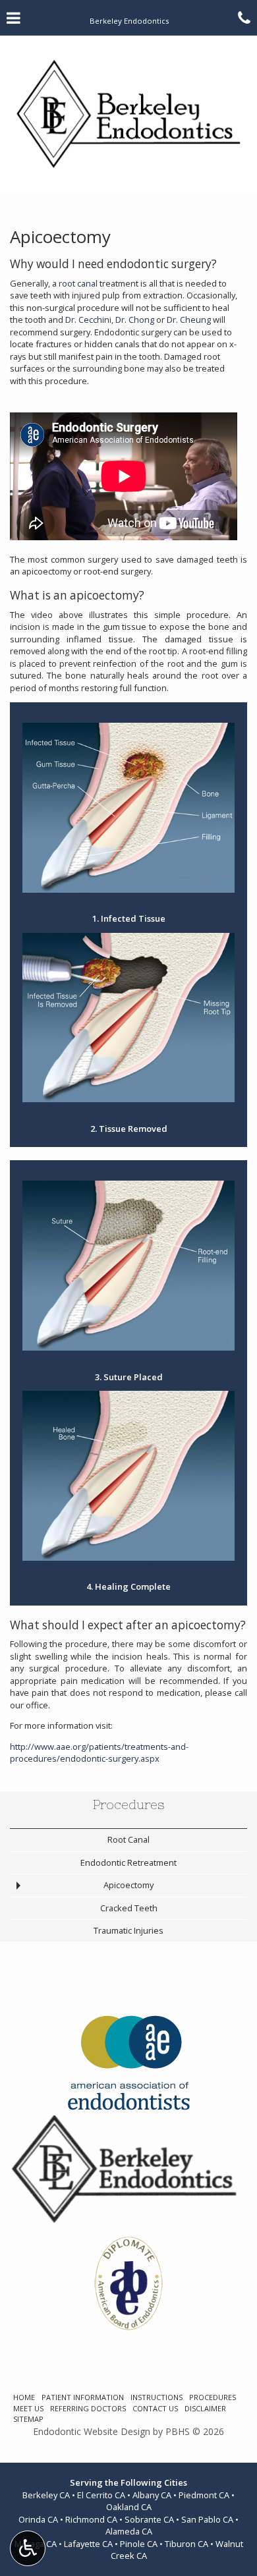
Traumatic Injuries (128, 1930)
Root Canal (128, 1839)
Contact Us (155, 2408)
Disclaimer (205, 2408)
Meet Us (28, 2408)
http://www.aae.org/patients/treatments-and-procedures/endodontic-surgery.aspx (99, 1753)
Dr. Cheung (189, 320)
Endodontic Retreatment (128, 1862)
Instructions (157, 2397)
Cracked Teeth (129, 1908)
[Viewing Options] (28, 2548)
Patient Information (83, 2397)
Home (24, 2397)
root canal (78, 283)
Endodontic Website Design (92, 2431)
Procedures (128, 1805)
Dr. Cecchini (88, 320)
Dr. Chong (135, 320)
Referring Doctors (88, 2408)
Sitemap (28, 2419)
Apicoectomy (128, 1885)
